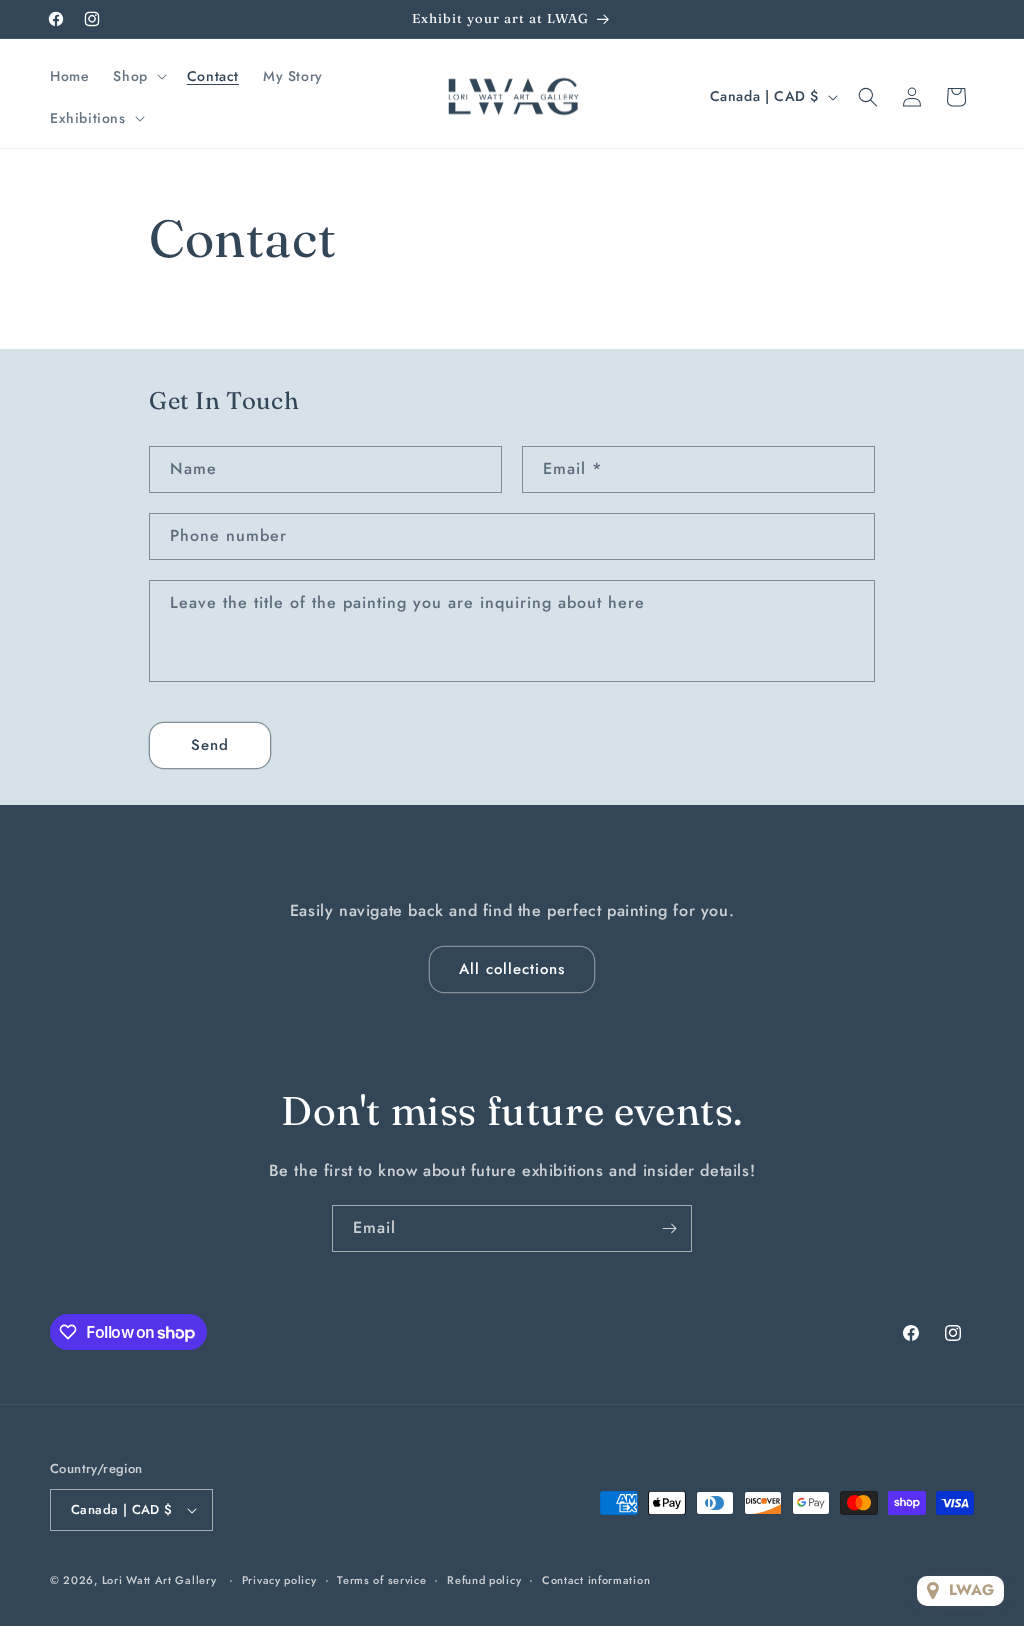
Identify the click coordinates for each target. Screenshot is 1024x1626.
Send (210, 745)
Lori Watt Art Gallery (159, 1580)
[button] (137, 76)
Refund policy (484, 1580)
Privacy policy (279, 1580)
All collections (512, 969)
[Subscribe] (669, 1228)
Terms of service (381, 1580)
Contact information (596, 1580)
